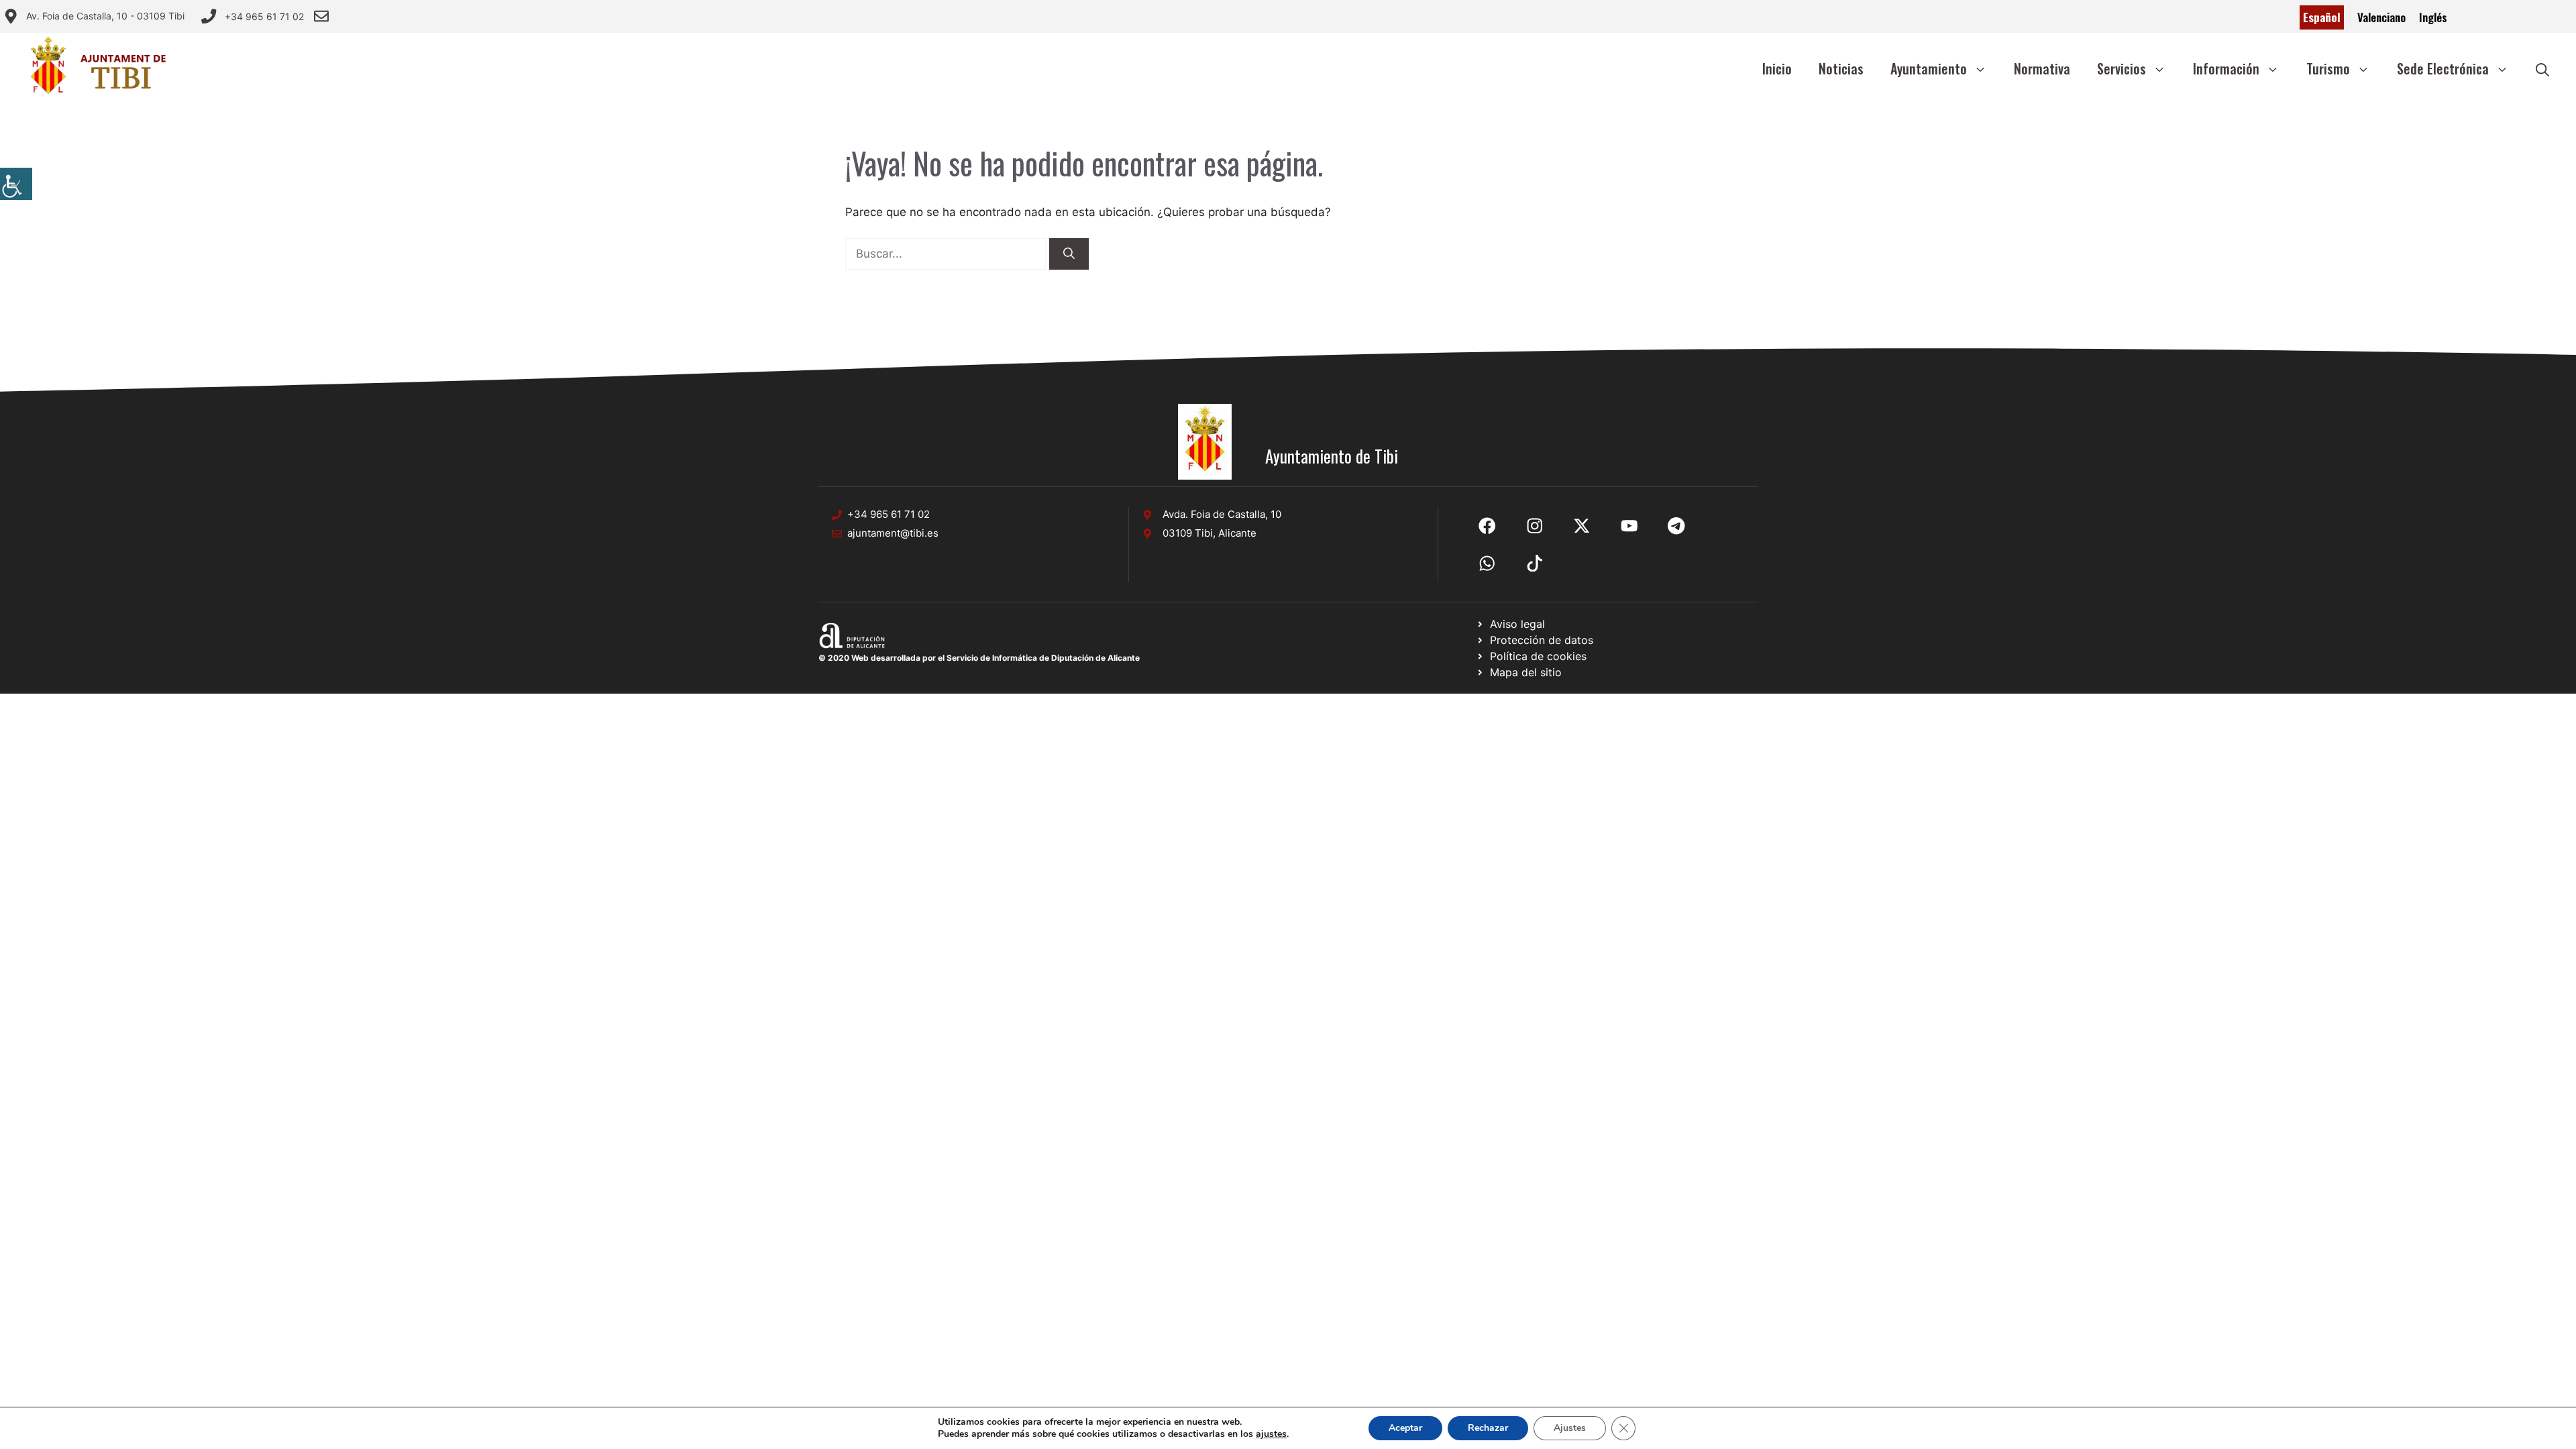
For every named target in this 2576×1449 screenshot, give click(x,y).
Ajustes (1570, 1428)
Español (2322, 17)
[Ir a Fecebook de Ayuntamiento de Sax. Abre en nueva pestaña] (1487, 526)
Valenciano (2381, 17)
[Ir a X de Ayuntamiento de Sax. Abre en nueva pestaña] (1535, 526)
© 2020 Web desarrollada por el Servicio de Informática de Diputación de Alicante (979, 658)
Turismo (2328, 68)
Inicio (1777, 68)
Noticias (1841, 68)
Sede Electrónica (2443, 68)
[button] (2542, 68)
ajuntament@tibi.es (893, 533)
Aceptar (1405, 1428)
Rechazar (1488, 1428)
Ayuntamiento (1929, 68)
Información (2226, 68)
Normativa (2042, 68)
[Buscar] (1069, 254)
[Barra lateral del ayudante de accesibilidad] (16, 184)
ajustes (1271, 1434)
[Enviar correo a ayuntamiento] (321, 16)
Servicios (2122, 68)
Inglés (2433, 17)
